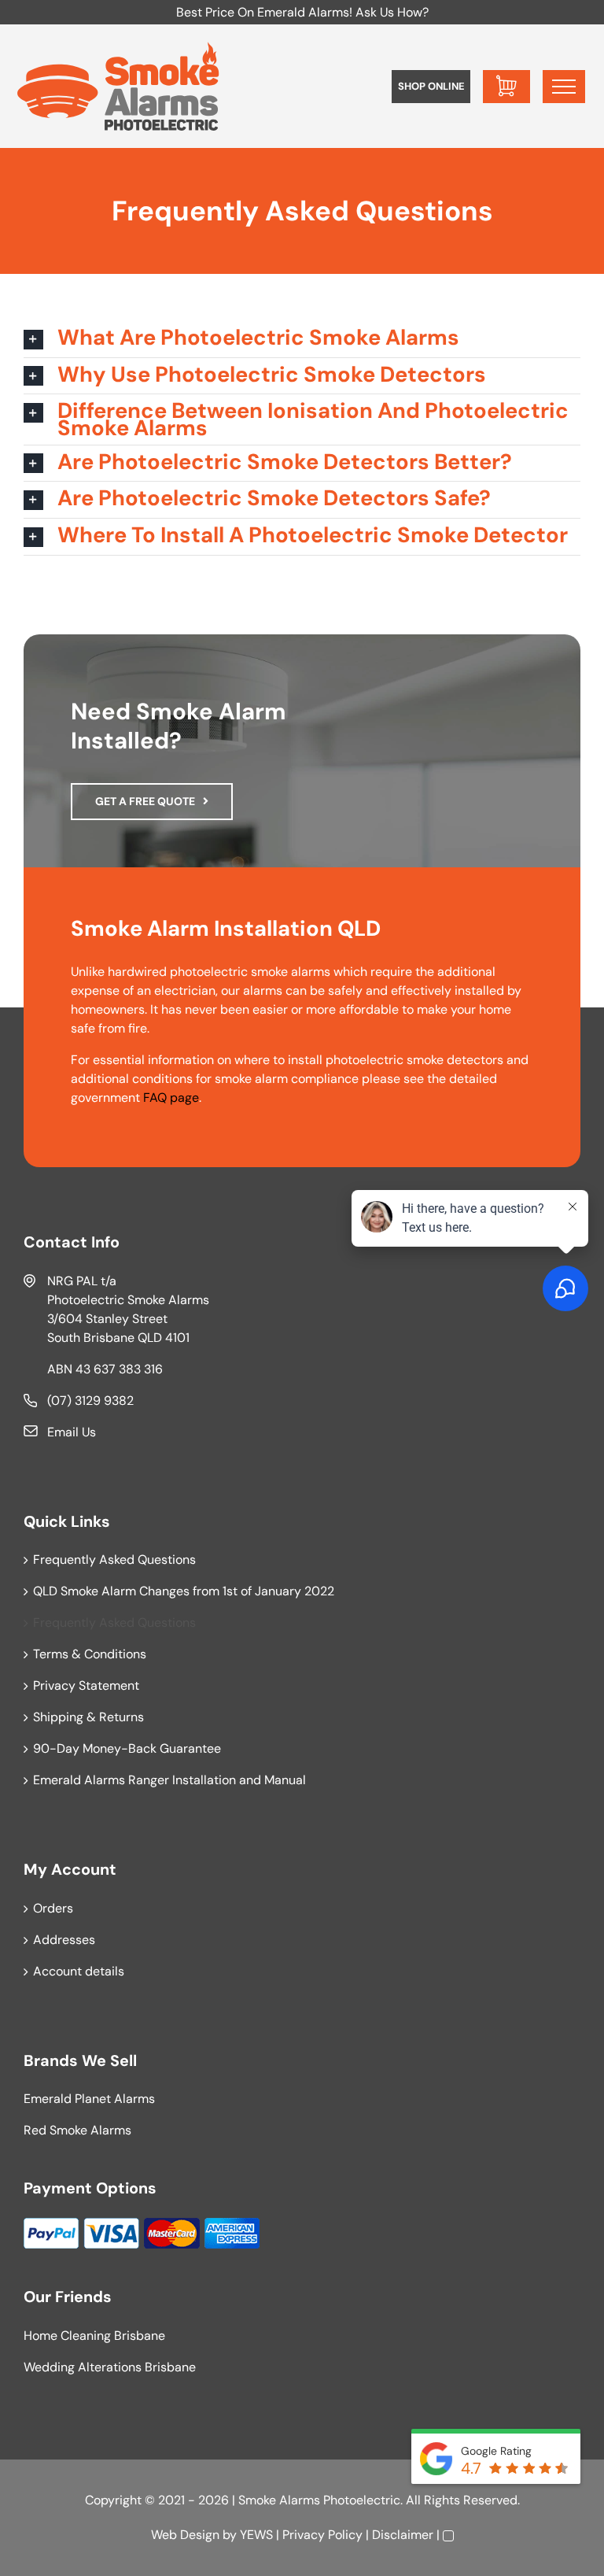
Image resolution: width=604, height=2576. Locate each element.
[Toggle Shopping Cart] (506, 87)
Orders (53, 1908)
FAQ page (171, 1098)
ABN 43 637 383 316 (105, 1369)
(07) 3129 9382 (90, 1401)
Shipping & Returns (88, 1717)
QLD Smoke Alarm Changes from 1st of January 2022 (184, 1591)
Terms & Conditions (90, 1654)
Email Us (72, 1432)
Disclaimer (403, 2535)
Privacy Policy (322, 2535)
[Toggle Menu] (564, 87)
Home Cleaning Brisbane (94, 2336)
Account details (79, 1971)
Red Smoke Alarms (77, 2130)
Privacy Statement (86, 1685)
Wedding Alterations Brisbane (110, 2367)
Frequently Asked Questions (114, 1560)
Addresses (64, 1940)
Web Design (185, 2535)
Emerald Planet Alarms (89, 2099)
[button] (302, 339)
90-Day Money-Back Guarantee (127, 1748)
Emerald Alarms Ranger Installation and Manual (169, 1780)
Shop (431, 86)
